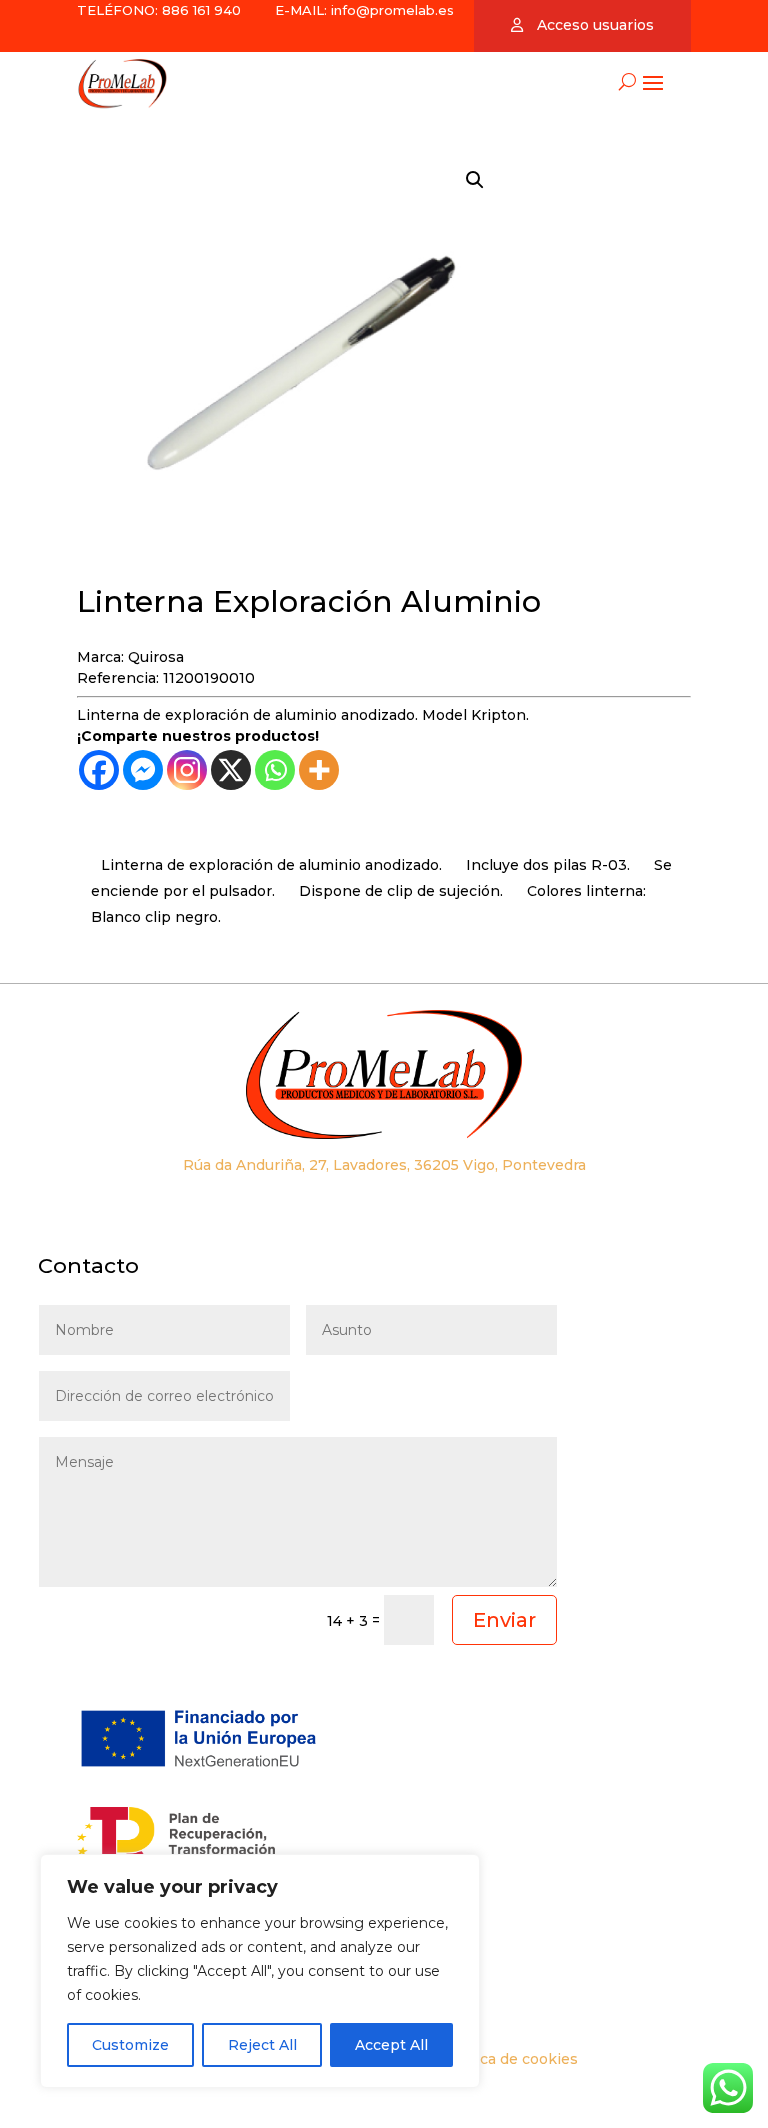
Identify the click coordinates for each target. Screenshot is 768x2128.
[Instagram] (187, 770)
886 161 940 (199, 10)
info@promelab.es (392, 10)
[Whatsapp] (275, 770)
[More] (319, 770)
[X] (231, 770)
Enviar (504, 1620)
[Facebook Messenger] (143, 770)
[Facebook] (99, 770)
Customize (130, 2045)
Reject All (262, 2045)
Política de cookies (510, 2059)
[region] (260, 1971)
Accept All (391, 2045)
